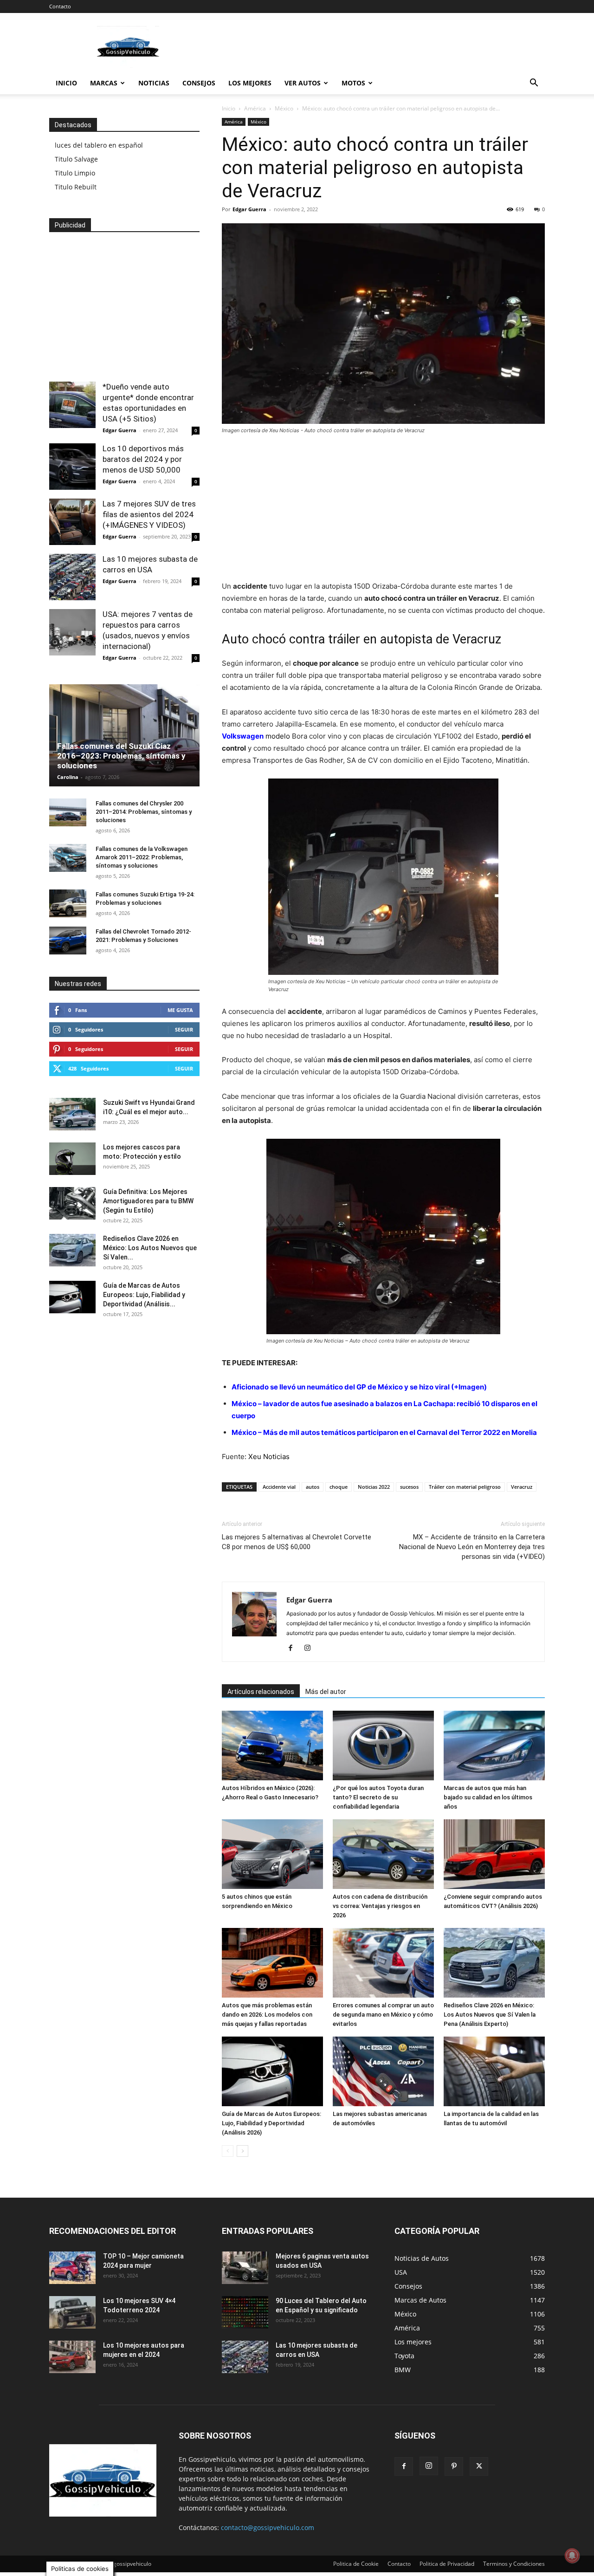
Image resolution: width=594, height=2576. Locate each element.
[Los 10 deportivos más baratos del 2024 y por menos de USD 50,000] (72, 467)
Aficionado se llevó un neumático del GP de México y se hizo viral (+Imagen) (359, 1387)
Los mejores (250, 83)
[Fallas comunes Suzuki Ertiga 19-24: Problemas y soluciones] (68, 903)
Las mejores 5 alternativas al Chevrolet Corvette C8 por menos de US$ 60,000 (297, 1542)
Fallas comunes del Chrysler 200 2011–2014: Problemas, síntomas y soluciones (144, 812)
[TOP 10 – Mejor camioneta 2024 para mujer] (72, 2268)
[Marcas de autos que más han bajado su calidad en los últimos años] (494, 1745)
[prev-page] (228, 2151)
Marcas (104, 83)
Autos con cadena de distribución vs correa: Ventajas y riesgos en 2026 (380, 1906)
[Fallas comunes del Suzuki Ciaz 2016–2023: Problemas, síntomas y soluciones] (124, 735)
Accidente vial (279, 1487)
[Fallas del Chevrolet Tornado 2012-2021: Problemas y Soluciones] (68, 941)
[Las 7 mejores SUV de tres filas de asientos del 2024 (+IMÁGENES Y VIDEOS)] (72, 522)
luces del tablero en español (99, 145)
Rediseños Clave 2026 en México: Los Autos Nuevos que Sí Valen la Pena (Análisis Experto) (490, 2015)
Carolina (68, 777)
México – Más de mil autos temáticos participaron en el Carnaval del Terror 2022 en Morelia (384, 1432)
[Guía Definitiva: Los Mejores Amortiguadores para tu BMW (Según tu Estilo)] (72, 1203)
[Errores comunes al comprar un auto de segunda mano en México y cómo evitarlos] (383, 1963)
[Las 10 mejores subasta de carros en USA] (72, 577)
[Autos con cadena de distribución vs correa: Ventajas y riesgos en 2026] (383, 1854)
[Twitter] (479, 2466)
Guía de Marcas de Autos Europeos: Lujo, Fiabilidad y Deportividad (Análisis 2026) (271, 2123)
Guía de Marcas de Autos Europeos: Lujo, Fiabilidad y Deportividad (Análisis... (144, 1295)
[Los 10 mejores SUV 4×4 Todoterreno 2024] (72, 2312)
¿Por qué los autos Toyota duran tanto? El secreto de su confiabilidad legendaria (378, 1797)
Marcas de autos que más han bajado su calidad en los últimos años (488, 1797)
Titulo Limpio (75, 173)
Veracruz (522, 1487)
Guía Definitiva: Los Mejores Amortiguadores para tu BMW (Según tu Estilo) (148, 1201)
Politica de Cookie (356, 2564)
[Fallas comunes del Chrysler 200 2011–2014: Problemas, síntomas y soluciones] (68, 812)
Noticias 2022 (374, 1487)
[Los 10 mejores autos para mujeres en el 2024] (72, 2357)
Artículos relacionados (261, 1692)
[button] (534, 84)
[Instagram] (311, 1648)
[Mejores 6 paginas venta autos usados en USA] (245, 2268)
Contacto (60, 6)
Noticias (154, 83)
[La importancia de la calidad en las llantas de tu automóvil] (494, 2071)
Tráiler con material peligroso (465, 1487)
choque (339, 1487)
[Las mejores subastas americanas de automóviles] (383, 2071)
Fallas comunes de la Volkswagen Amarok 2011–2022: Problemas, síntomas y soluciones (142, 857)
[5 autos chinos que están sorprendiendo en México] (272, 1854)
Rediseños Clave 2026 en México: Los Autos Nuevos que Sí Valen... (150, 1248)
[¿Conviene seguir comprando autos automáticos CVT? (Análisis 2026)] (494, 1854)
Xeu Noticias (269, 1457)
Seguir (184, 1029)
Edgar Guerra (249, 209)
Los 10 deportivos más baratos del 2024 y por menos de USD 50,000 (143, 459)
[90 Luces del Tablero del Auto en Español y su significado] (245, 2312)
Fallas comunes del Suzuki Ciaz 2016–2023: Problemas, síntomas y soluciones (121, 756)
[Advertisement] (376, 47)
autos (313, 1487)
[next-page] (242, 2151)
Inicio (66, 83)
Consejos (199, 83)
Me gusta (180, 1010)
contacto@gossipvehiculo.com (268, 2527)
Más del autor (326, 1692)
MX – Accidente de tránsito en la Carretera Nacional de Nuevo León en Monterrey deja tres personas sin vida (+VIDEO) (472, 1547)
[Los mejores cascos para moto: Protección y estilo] (72, 1159)
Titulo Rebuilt (76, 187)
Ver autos (303, 83)
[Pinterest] (454, 2466)
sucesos (409, 1487)
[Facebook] (294, 1648)
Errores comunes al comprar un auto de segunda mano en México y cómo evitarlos (383, 2015)
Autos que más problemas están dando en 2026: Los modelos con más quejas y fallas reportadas (267, 2015)
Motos (353, 83)
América (255, 108)
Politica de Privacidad (447, 2564)
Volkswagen (243, 736)
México (284, 108)
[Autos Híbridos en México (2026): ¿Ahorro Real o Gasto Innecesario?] (272, 1745)
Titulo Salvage (76, 159)
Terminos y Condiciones (514, 2564)
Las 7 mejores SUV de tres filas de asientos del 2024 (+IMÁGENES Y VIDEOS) (149, 514)
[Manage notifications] (572, 2556)
